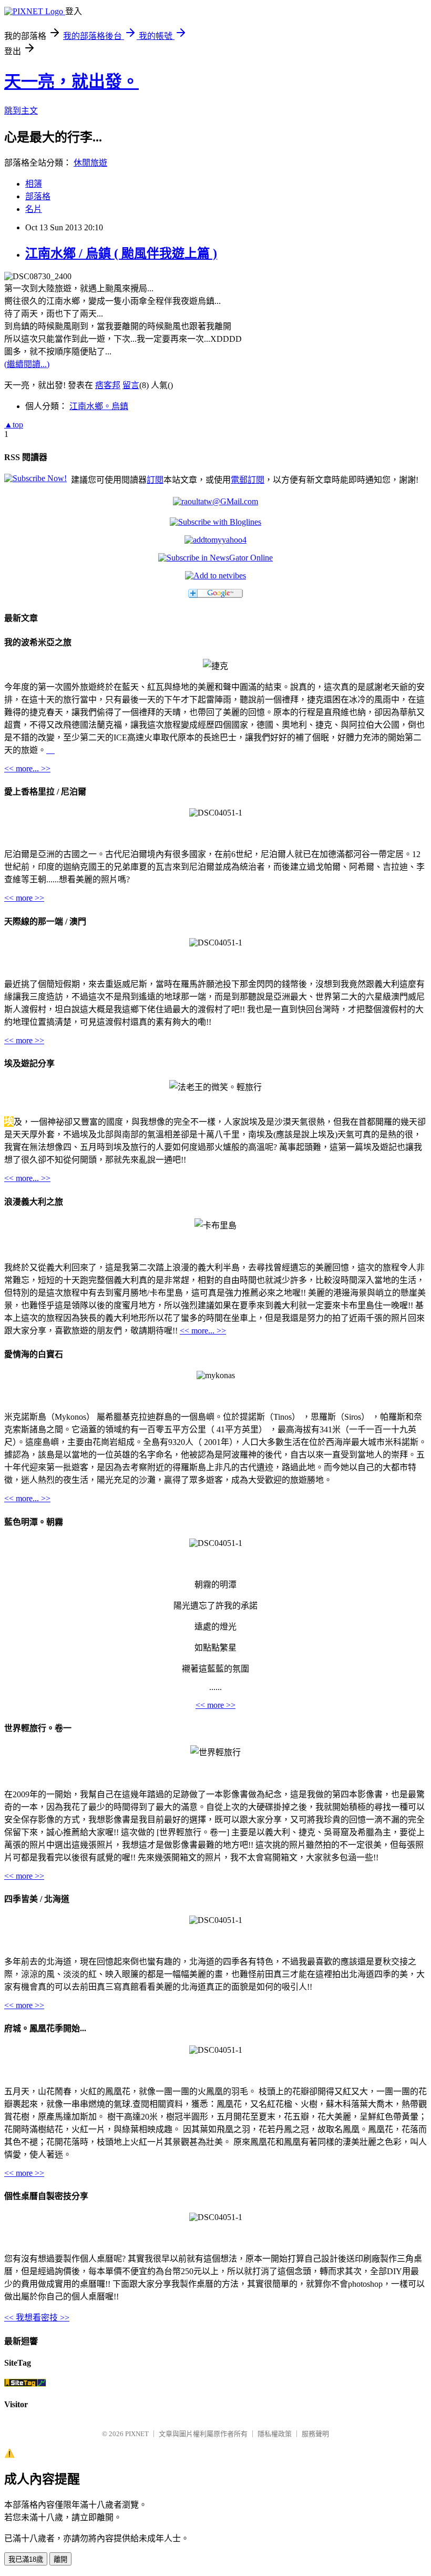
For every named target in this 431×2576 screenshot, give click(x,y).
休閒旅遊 (90, 163)
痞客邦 (108, 385)
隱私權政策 (275, 2434)
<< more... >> (27, 768)
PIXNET (137, 2434)
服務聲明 (315, 2434)
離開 (60, 2559)
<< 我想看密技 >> (37, 2318)
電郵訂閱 (248, 480)
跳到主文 (21, 111)
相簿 (34, 184)
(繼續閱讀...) (27, 364)
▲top (14, 425)
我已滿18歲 (26, 2559)
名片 (34, 209)
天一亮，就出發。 (71, 82)
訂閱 (155, 480)
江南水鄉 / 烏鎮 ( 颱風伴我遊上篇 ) (121, 253)
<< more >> (24, 898)
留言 (131, 385)
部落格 (38, 196)
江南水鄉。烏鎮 (99, 406)
